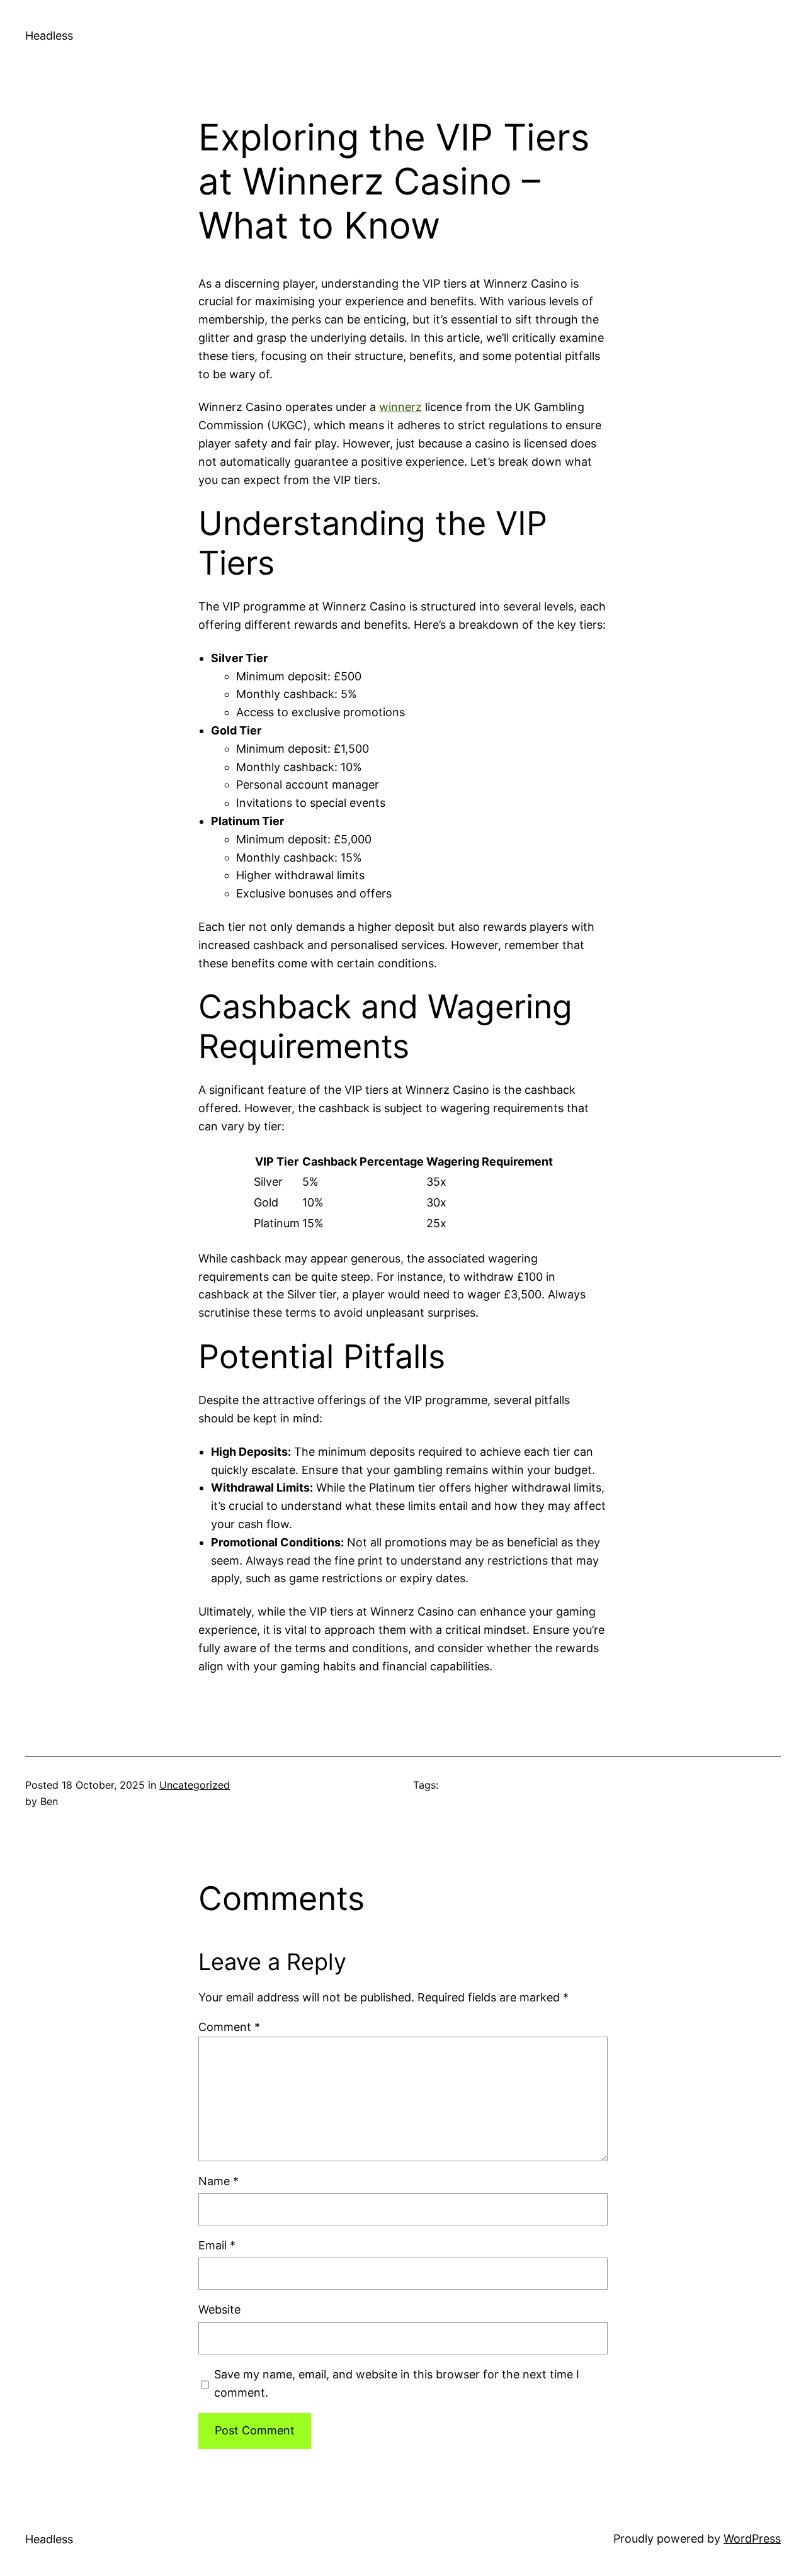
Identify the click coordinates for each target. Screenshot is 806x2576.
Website (219, 2309)
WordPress (752, 2539)
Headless (49, 36)
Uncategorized (195, 1785)
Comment (229, 2027)
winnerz (400, 407)
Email (217, 2245)
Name (219, 2181)
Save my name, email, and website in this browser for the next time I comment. (397, 2383)
